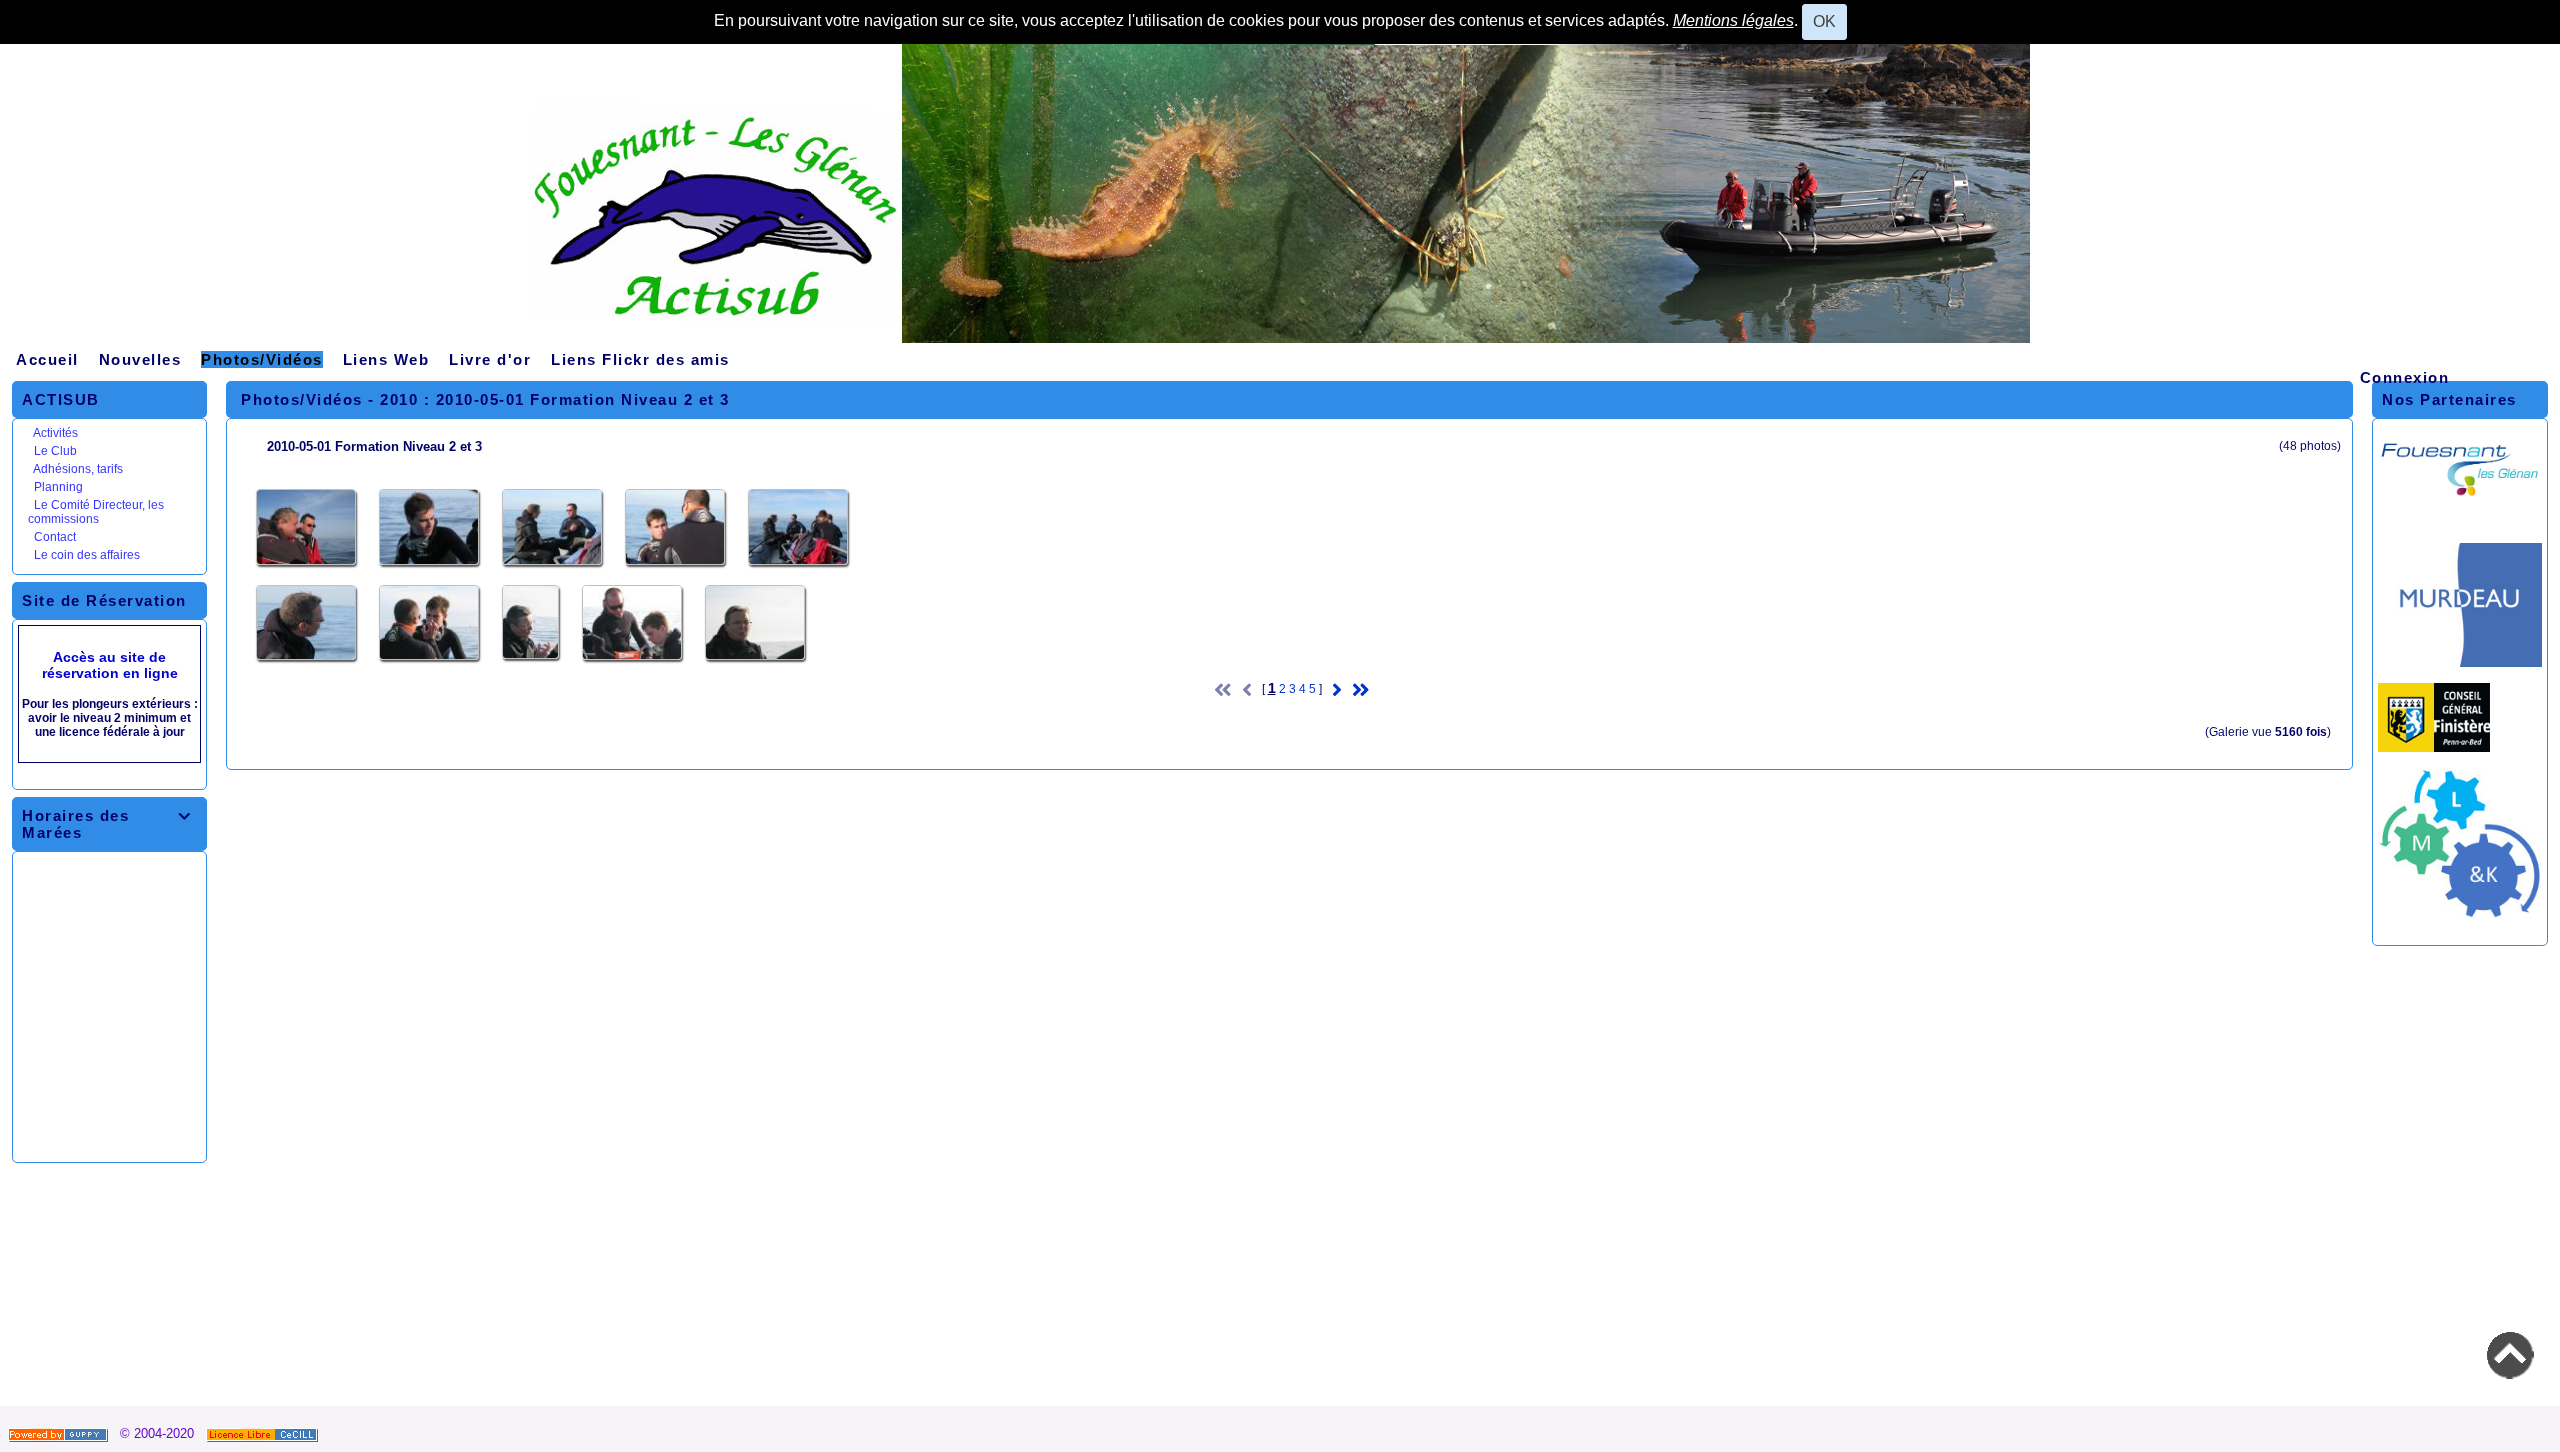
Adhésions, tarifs (78, 469)
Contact (55, 537)
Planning (58, 487)
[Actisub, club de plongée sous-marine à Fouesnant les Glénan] (1280, 200)
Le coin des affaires (87, 555)
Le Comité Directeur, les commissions (96, 512)
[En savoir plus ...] (264, 1433)
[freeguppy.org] (60, 1433)
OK (1824, 21)
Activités (55, 433)
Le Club (55, 451)
